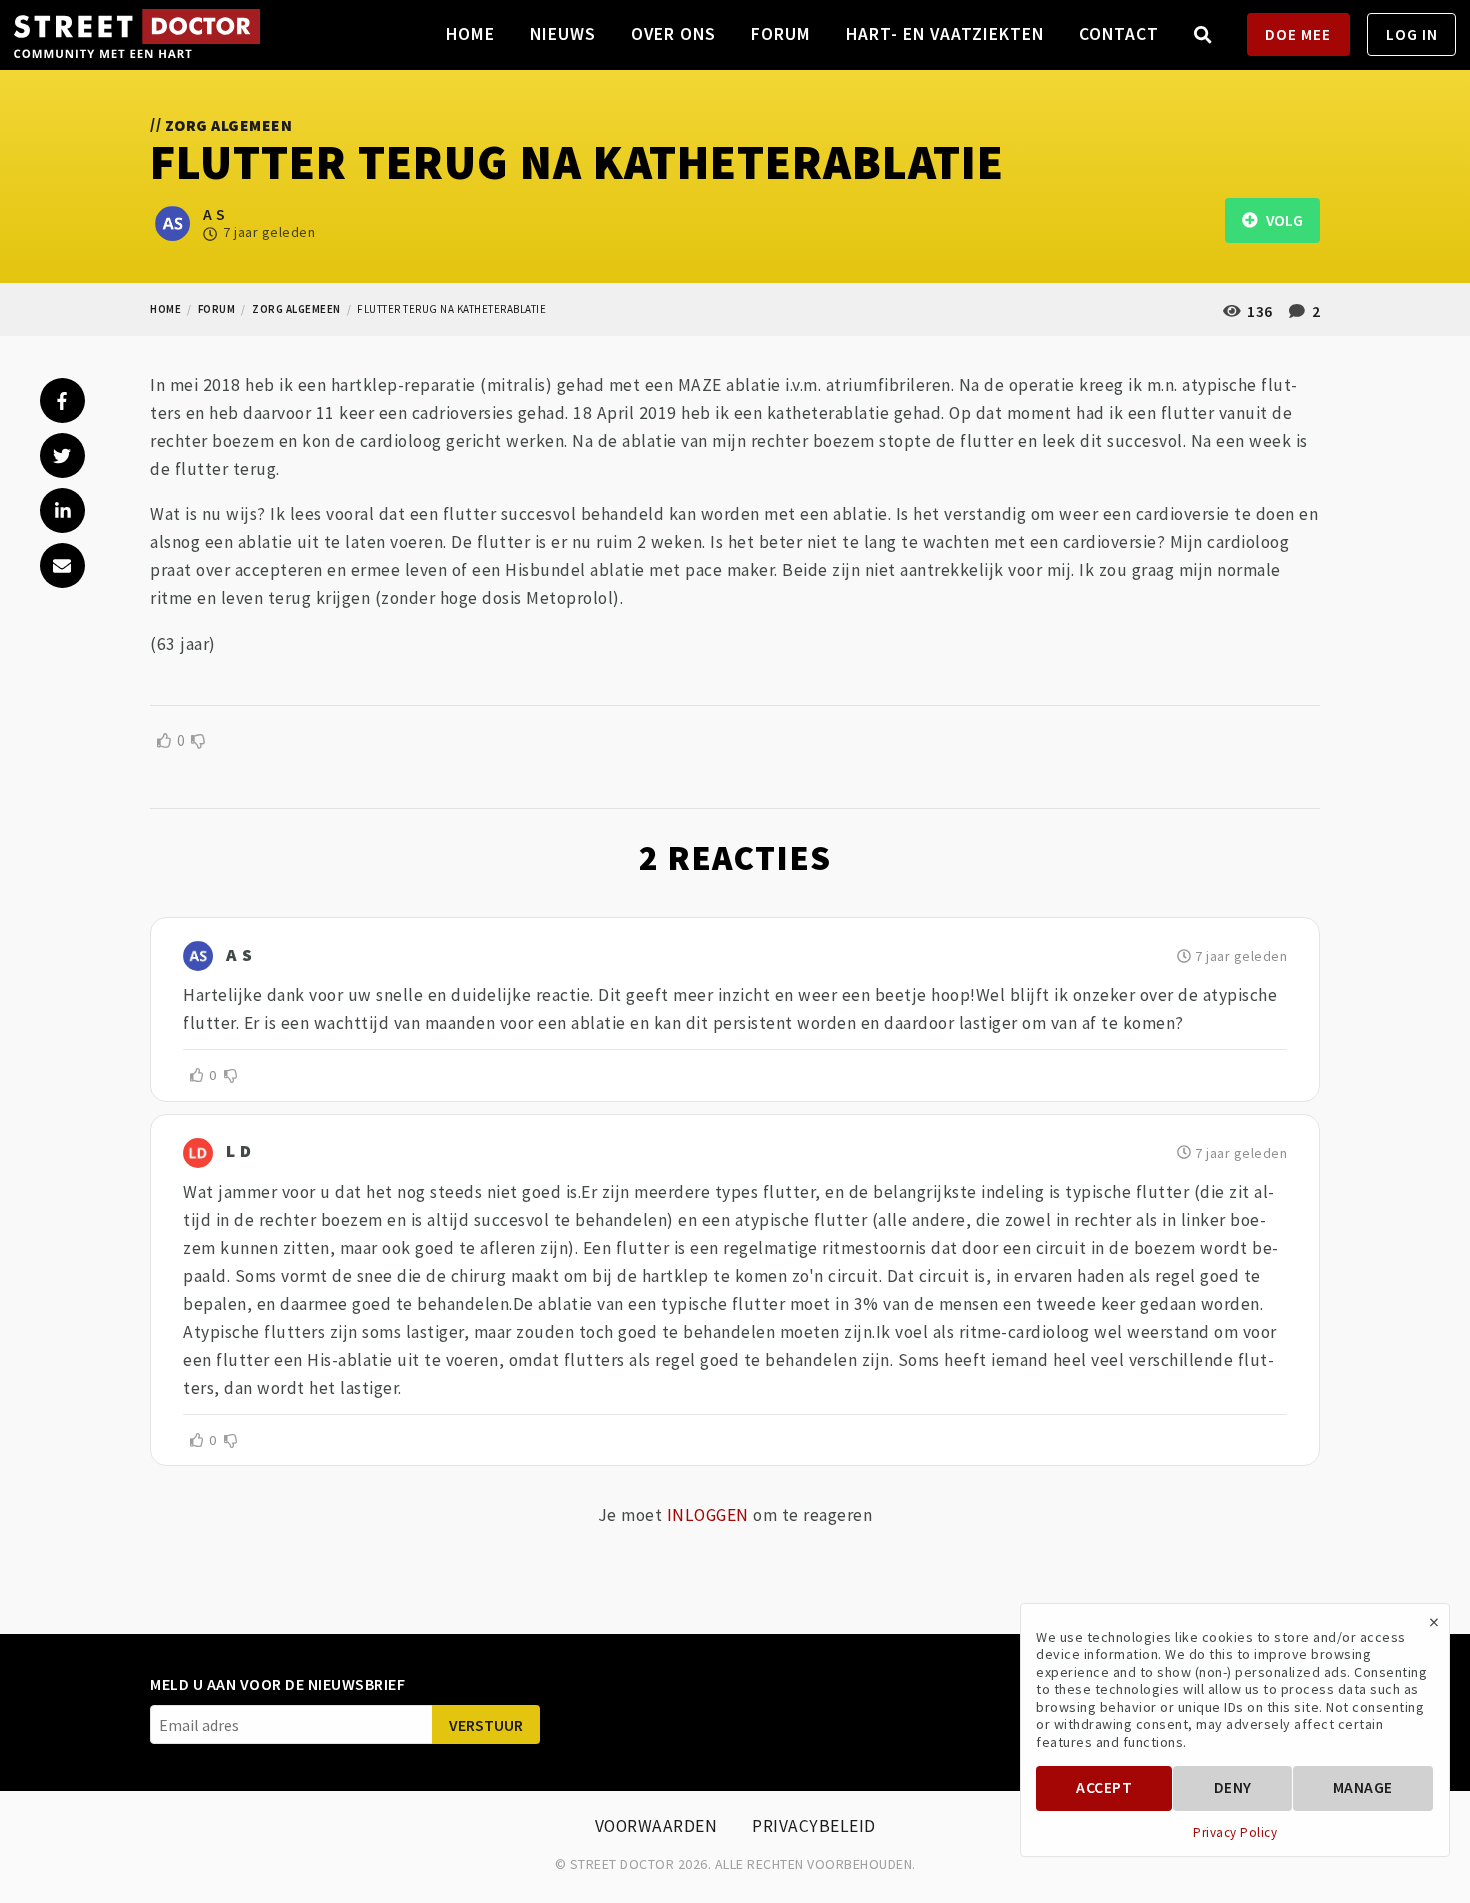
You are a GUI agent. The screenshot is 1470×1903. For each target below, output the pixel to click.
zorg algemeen (296, 309)
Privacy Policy (1235, 1833)
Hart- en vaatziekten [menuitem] (945, 34)
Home (165, 309)
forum (217, 309)
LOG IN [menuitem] (1412, 34)
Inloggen (708, 1515)
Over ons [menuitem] (673, 34)
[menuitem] (1203, 34)
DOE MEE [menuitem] (1298, 34)
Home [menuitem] (470, 34)
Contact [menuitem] (1119, 34)
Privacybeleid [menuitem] (814, 1826)
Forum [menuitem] (781, 34)
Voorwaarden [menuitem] (656, 1826)
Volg (1280, 220)
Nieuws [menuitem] (563, 34)
